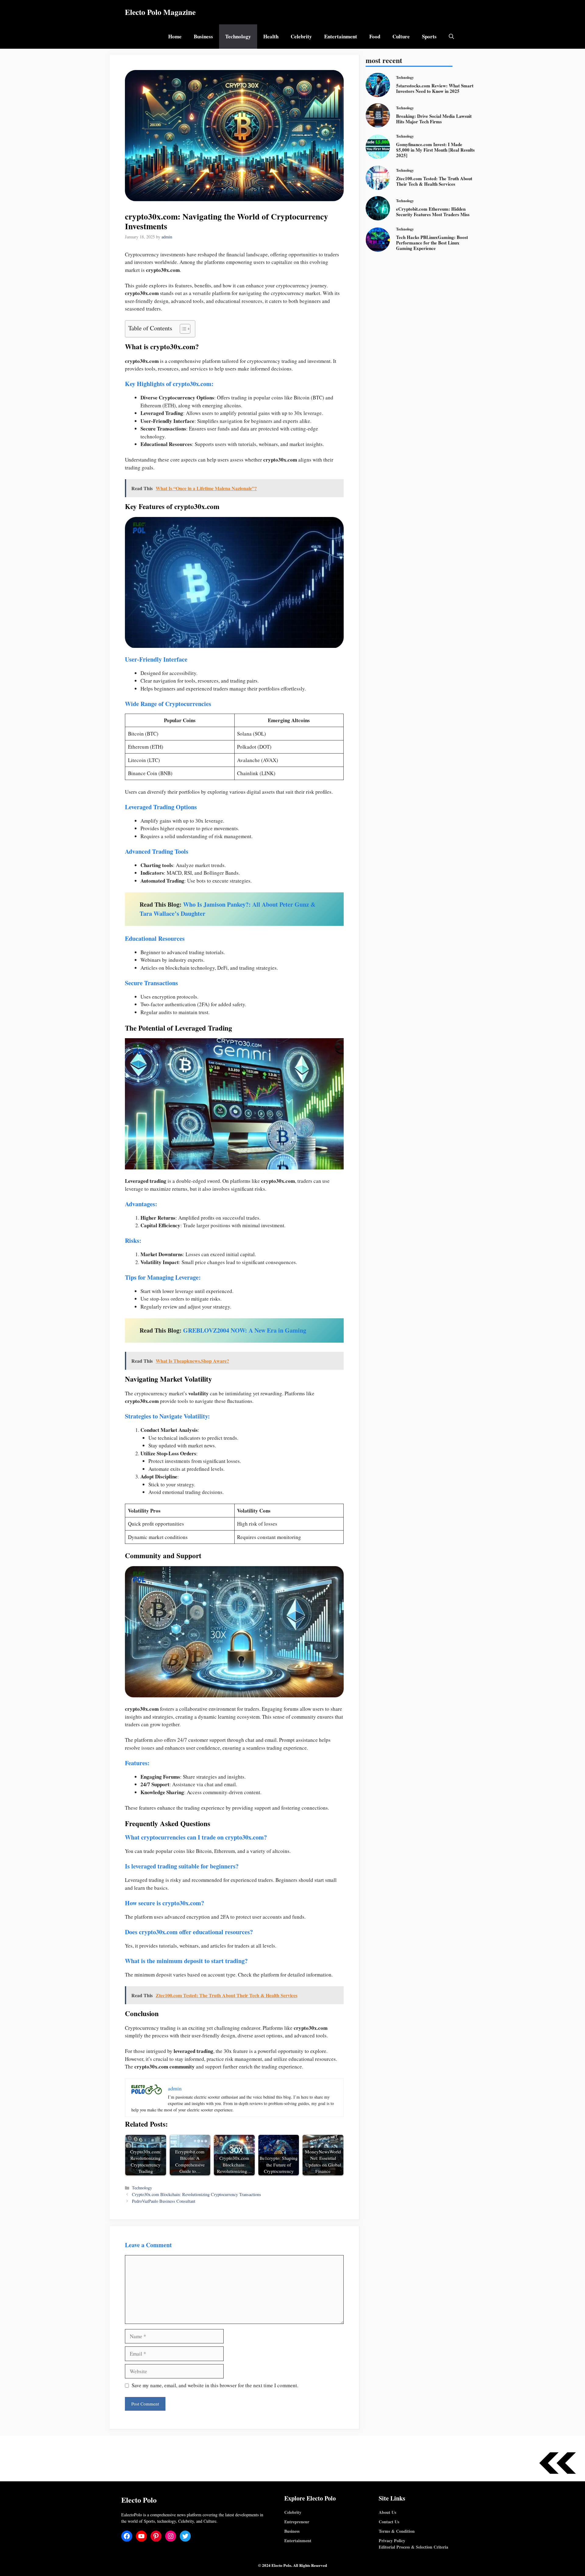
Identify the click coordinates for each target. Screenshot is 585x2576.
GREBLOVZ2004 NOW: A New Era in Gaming (245, 1330)
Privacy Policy (392, 2541)
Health (271, 36)
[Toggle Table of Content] (182, 329)
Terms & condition (397, 2531)
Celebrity (301, 36)
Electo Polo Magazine (160, 12)
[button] (451, 37)
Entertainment (341, 36)
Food (375, 36)
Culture (401, 36)
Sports (429, 36)
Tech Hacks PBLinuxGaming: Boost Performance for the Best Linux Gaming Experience (432, 243)
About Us (387, 2512)
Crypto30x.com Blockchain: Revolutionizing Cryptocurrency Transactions (197, 2194)
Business (203, 36)
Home (175, 36)
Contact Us (389, 2522)
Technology (238, 36)
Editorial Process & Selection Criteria (413, 2547)
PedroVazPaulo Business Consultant (164, 2201)
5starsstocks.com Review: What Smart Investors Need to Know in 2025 (435, 88)
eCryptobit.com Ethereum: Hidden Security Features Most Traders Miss (433, 212)
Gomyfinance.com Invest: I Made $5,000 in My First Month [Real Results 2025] (435, 150)
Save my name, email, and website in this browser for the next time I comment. (215, 2385)
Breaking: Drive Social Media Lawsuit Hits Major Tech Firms (434, 119)
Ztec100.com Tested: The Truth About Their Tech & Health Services (434, 181)
